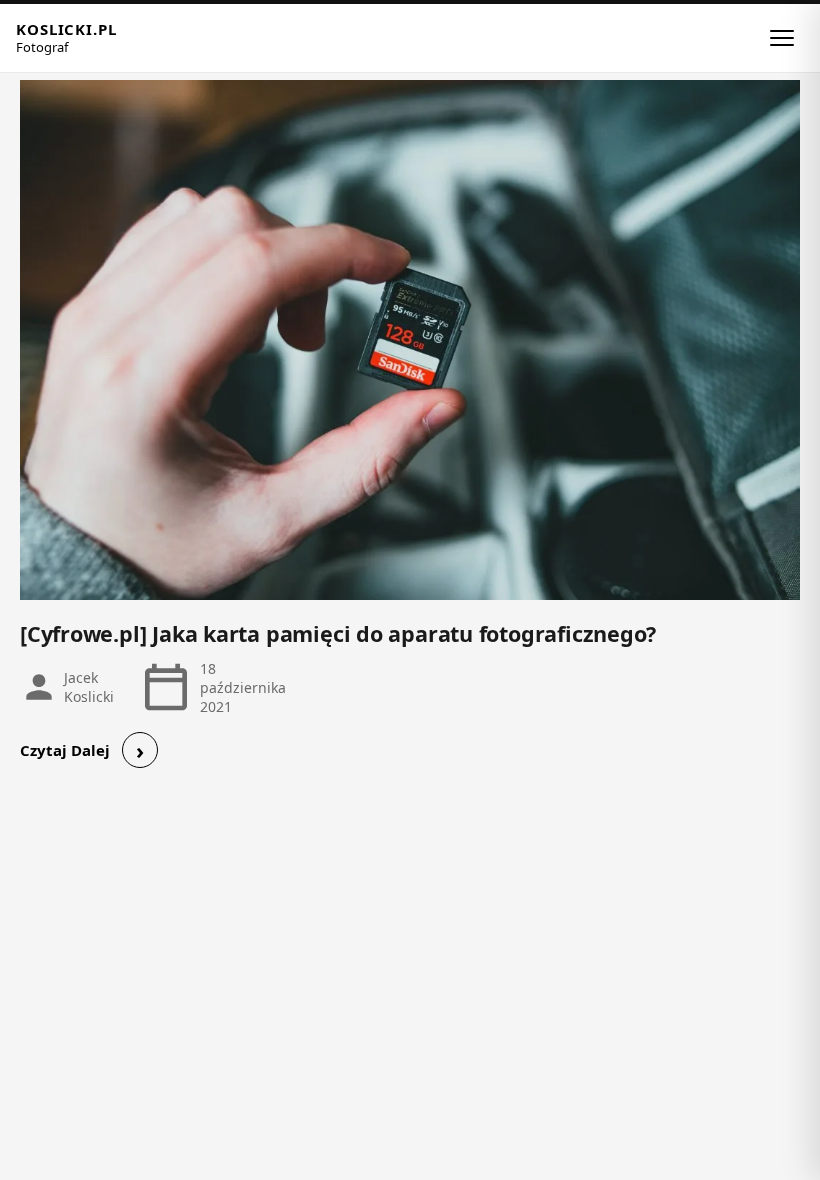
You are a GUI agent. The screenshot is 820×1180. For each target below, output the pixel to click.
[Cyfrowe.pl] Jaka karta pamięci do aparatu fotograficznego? (338, 633)
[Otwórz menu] (782, 38)
